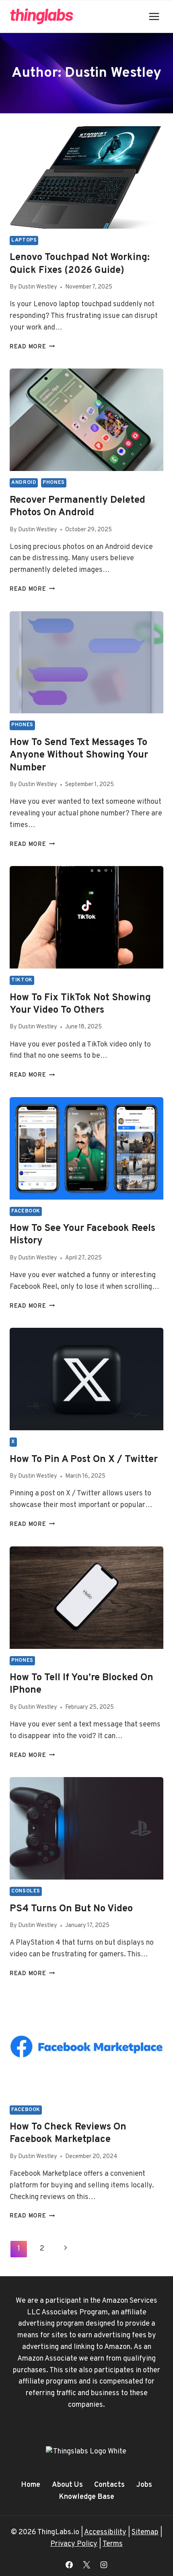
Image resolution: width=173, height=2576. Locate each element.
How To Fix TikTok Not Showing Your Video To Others (80, 1004)
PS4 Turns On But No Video (71, 1909)
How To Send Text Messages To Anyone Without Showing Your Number (79, 755)
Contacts (109, 2485)
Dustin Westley (38, 287)
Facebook (26, 1211)
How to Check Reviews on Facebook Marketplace (68, 2133)
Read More (32, 347)
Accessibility (105, 2532)
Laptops (24, 240)
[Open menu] (154, 16)
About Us (67, 2485)
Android (24, 483)
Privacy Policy (74, 2544)
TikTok (22, 980)
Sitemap (145, 2532)
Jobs (144, 2485)
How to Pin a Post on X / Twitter (84, 1460)
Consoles (26, 1891)
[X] (86, 2565)
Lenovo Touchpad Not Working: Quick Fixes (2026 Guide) (80, 264)
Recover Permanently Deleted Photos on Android (77, 507)
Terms (113, 2544)
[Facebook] (69, 2565)
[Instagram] (104, 2565)
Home (31, 2485)
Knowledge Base (86, 2497)
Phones (54, 483)
